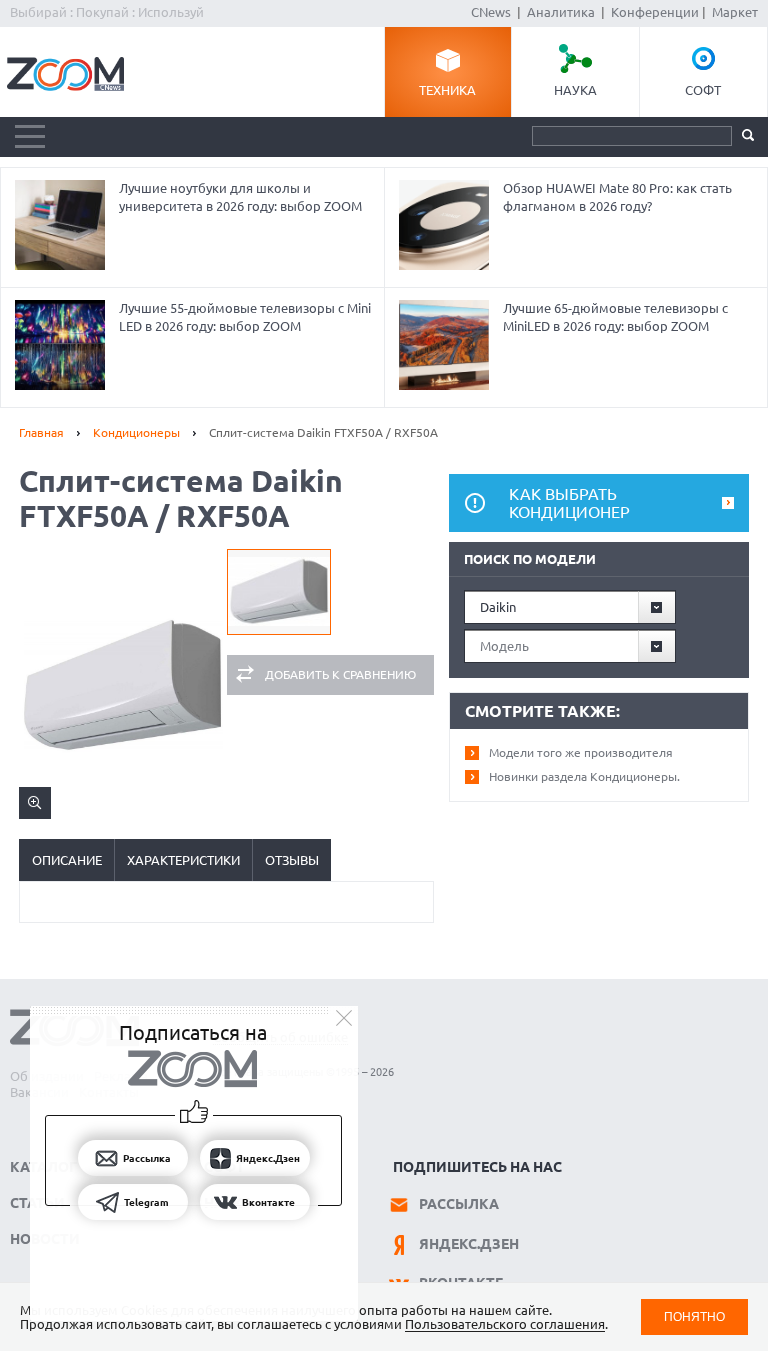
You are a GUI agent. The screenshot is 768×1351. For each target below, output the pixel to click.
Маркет (735, 12)
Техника (447, 90)
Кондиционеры (136, 432)
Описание (67, 860)
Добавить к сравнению (340, 674)
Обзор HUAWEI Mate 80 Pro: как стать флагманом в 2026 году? (617, 197)
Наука (575, 90)
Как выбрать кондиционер (569, 503)
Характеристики (183, 860)
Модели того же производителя (581, 752)
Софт (703, 90)
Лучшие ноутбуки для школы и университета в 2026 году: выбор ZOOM (240, 197)
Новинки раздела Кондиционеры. (584, 776)
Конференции (655, 12)
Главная (41, 432)
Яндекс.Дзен (469, 1244)
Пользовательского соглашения (505, 1324)
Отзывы (292, 860)
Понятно (694, 1316)
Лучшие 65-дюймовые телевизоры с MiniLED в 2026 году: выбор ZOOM (615, 317)
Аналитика (561, 12)
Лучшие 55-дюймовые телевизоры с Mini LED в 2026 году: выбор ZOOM (245, 317)
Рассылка (459, 1204)
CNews (491, 12)
